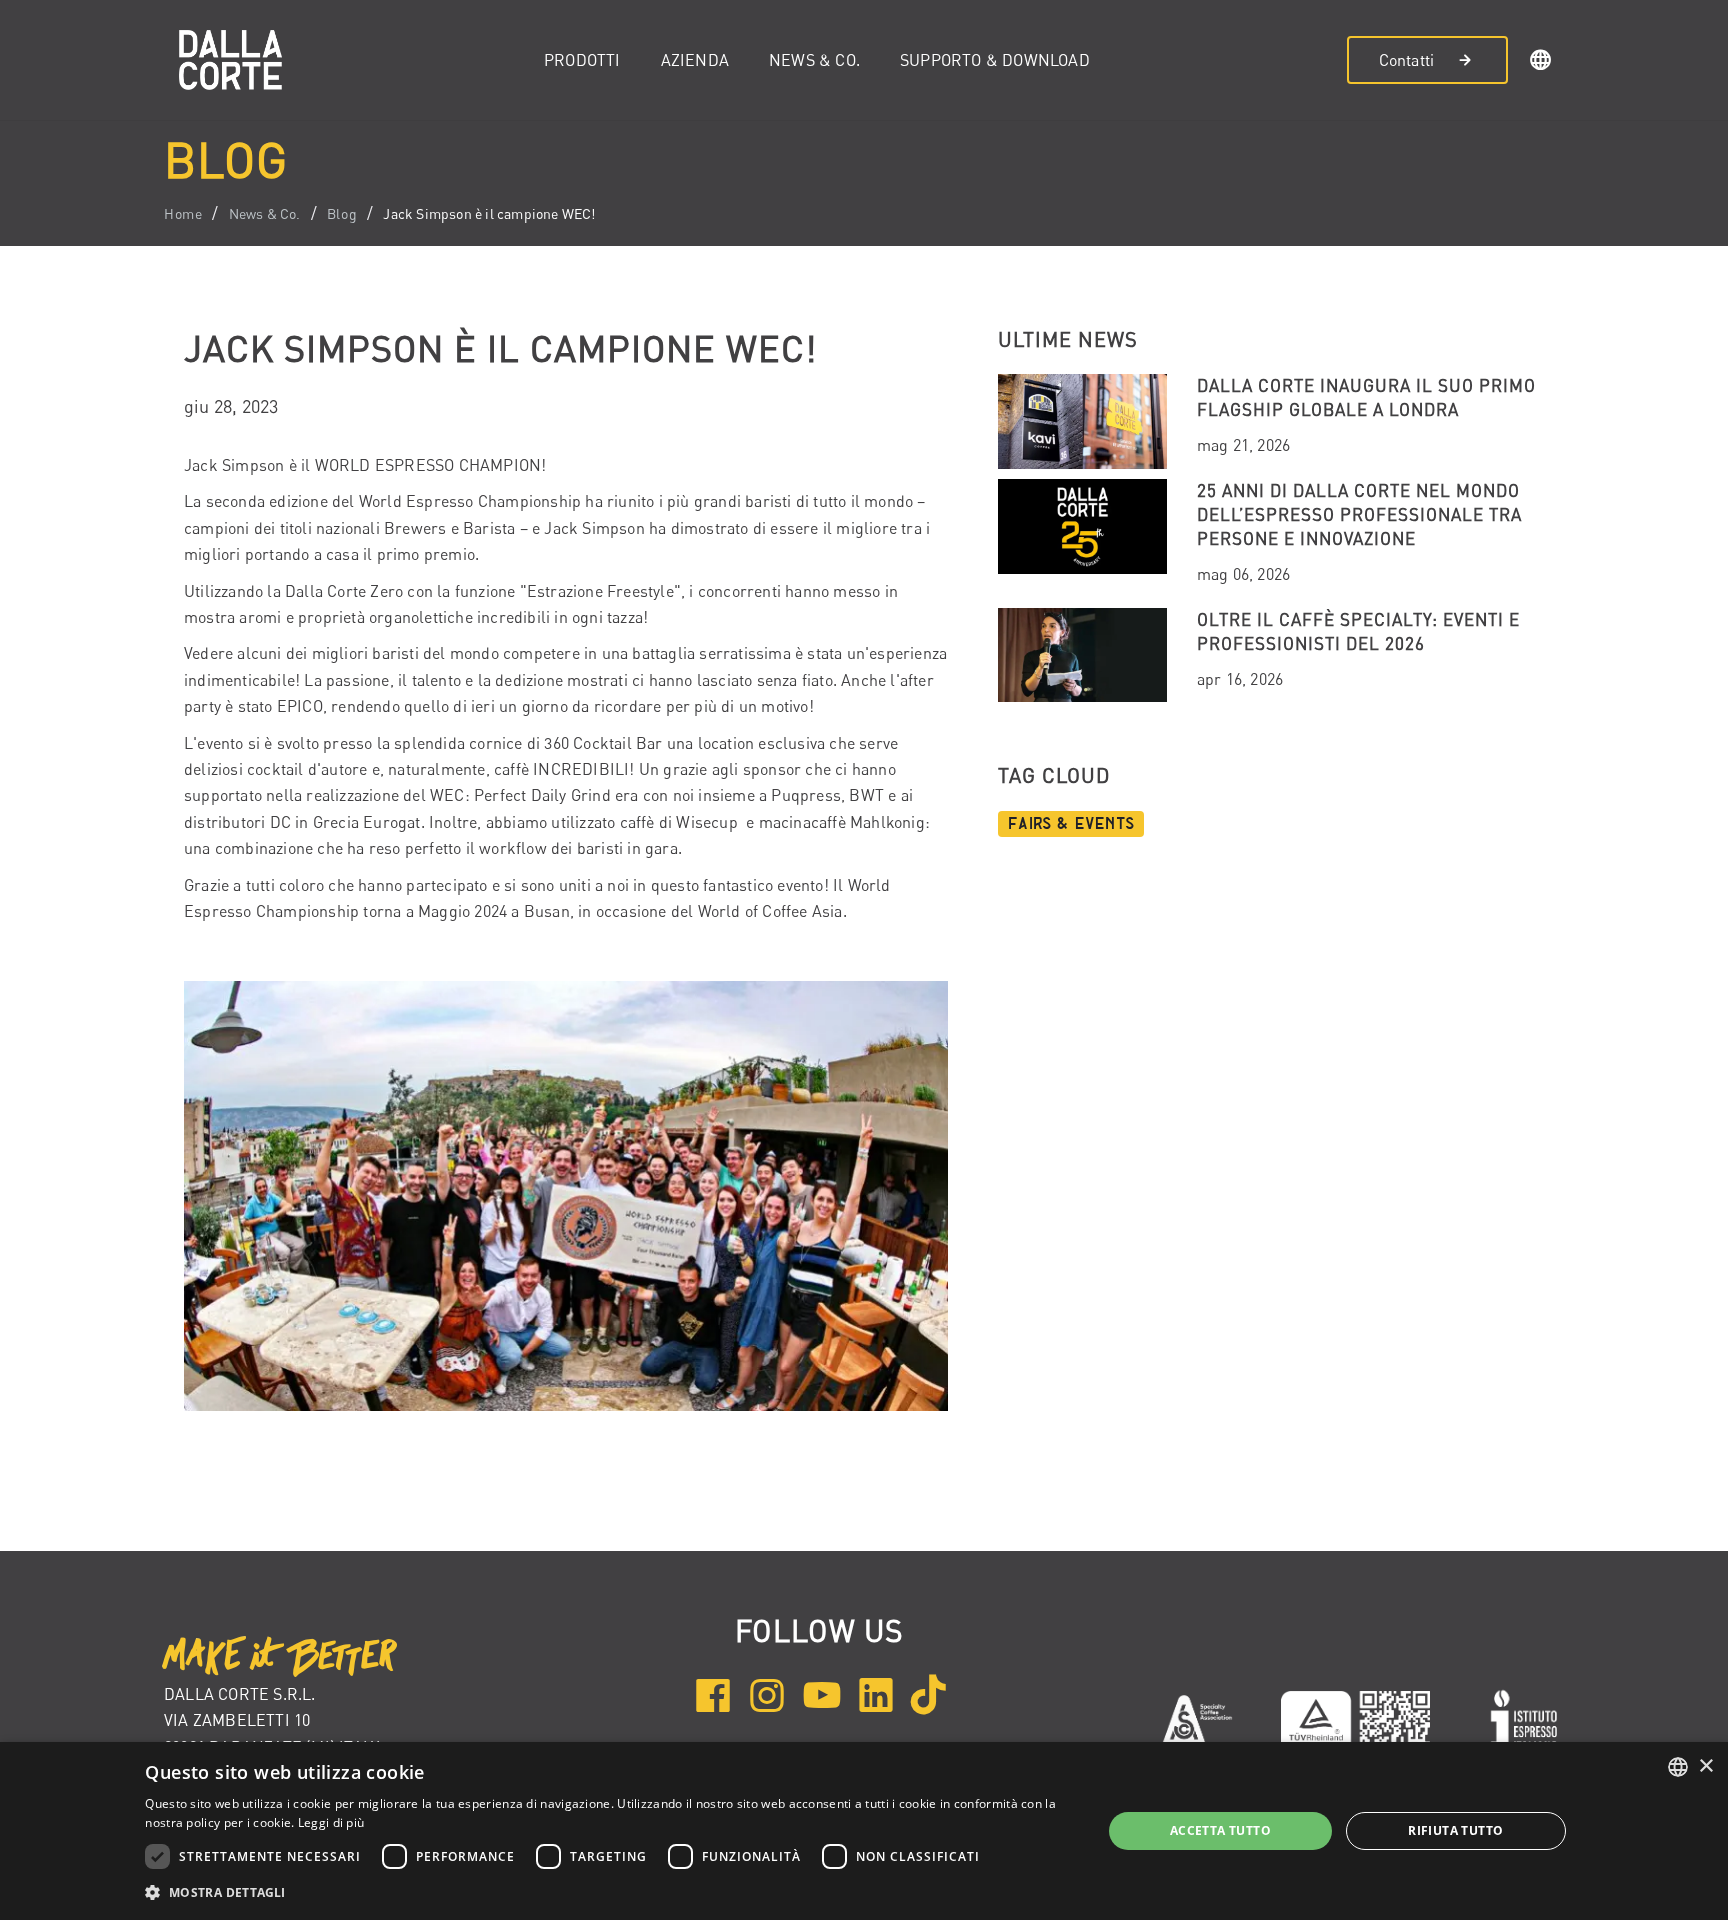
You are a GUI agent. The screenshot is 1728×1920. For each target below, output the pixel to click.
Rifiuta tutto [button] (1455, 1830)
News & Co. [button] (814, 60)
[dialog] (864, 1831)
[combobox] (1678, 1767)
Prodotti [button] (582, 60)
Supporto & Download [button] (995, 60)
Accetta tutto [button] (1220, 1830)
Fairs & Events (1071, 824)
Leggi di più (331, 1822)
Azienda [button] (695, 60)
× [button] (1705, 1766)
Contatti (1407, 60)
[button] (1541, 63)
